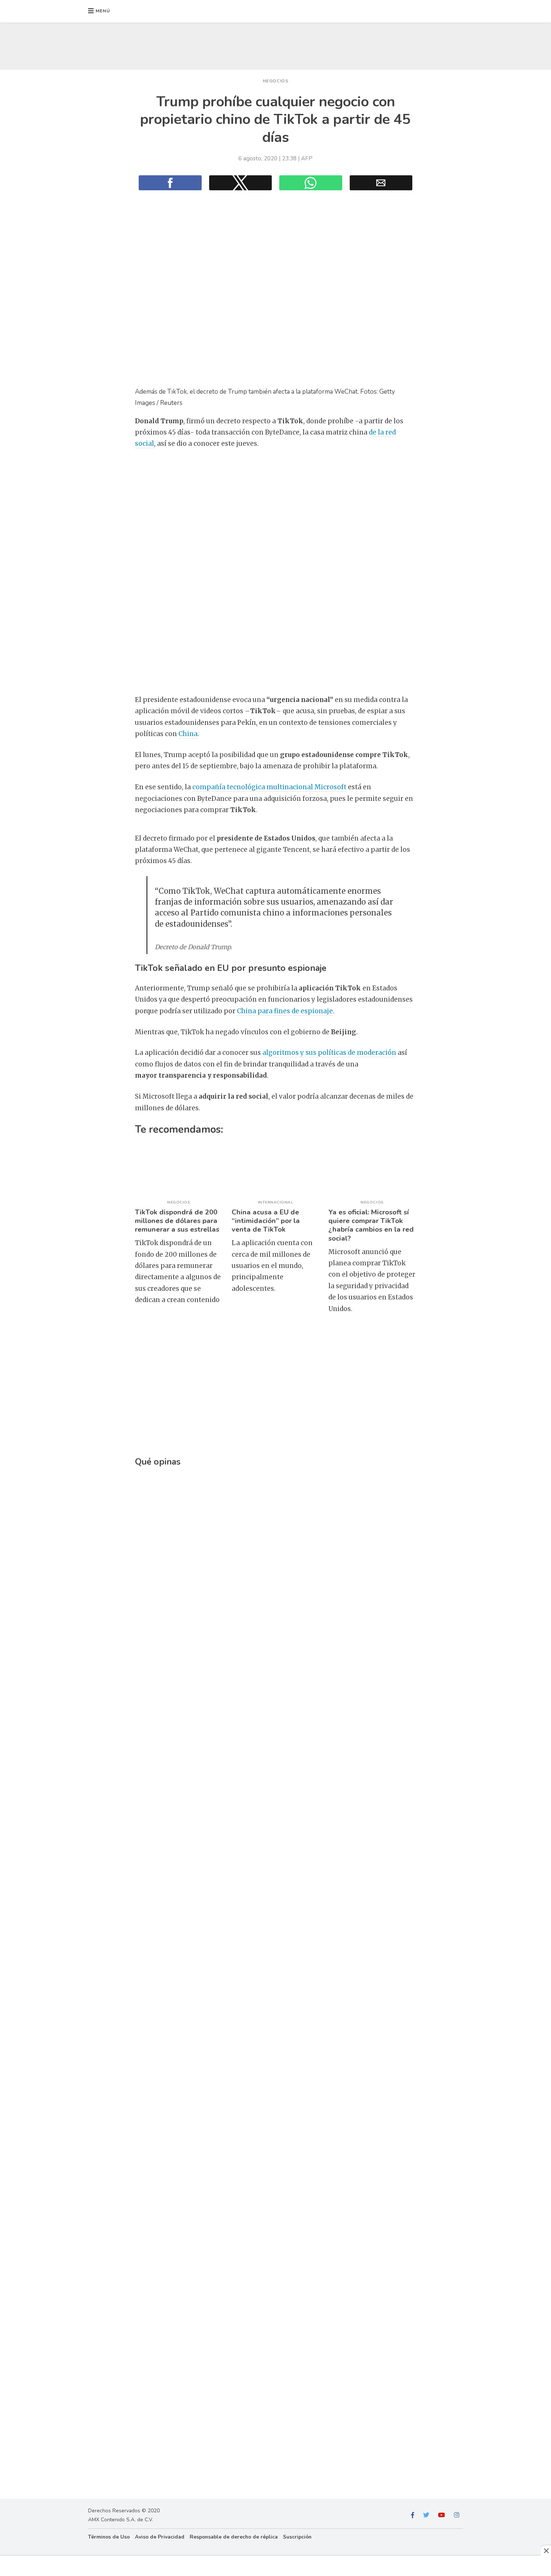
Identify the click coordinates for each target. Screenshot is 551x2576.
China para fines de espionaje (285, 1011)
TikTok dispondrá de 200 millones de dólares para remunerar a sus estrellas (177, 1221)
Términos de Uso (109, 2537)
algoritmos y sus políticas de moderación (329, 1053)
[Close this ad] (546, 2551)
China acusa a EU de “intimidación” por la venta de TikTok (266, 1221)
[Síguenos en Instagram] (457, 2515)
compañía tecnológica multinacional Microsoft (269, 787)
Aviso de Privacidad (160, 2537)
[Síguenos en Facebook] (413, 2515)
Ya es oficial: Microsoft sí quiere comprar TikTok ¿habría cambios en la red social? (371, 1225)
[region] (275, 44)
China (188, 734)
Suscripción (297, 2537)
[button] (99, 11)
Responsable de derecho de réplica (234, 2537)
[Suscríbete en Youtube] (442, 2515)
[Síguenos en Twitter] (426, 2515)
